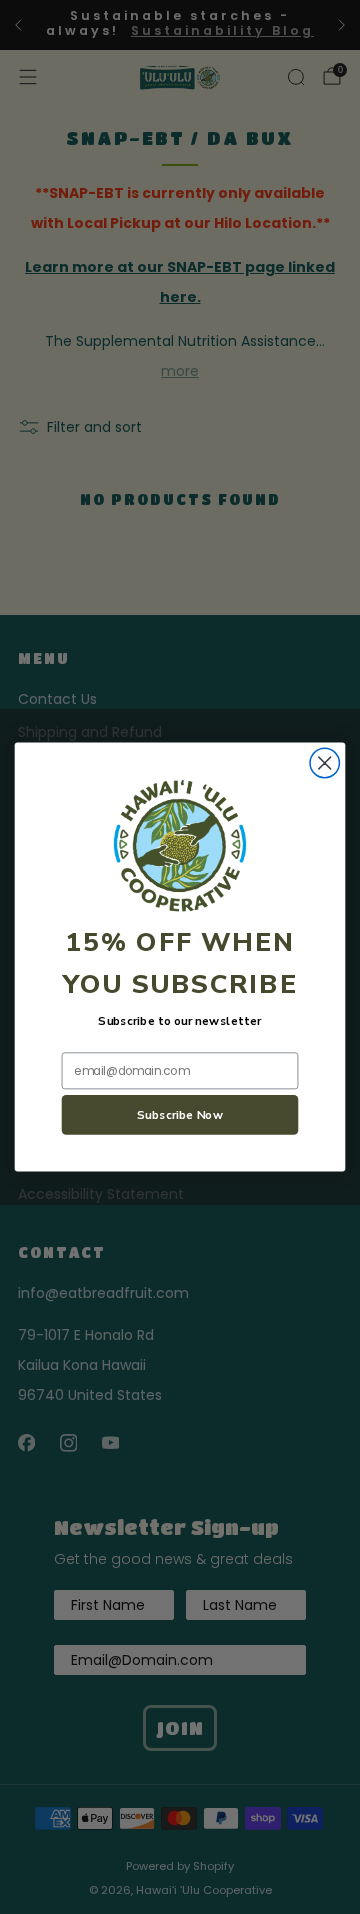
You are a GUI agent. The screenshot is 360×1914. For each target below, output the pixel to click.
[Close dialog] (324, 762)
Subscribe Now (180, 1115)
